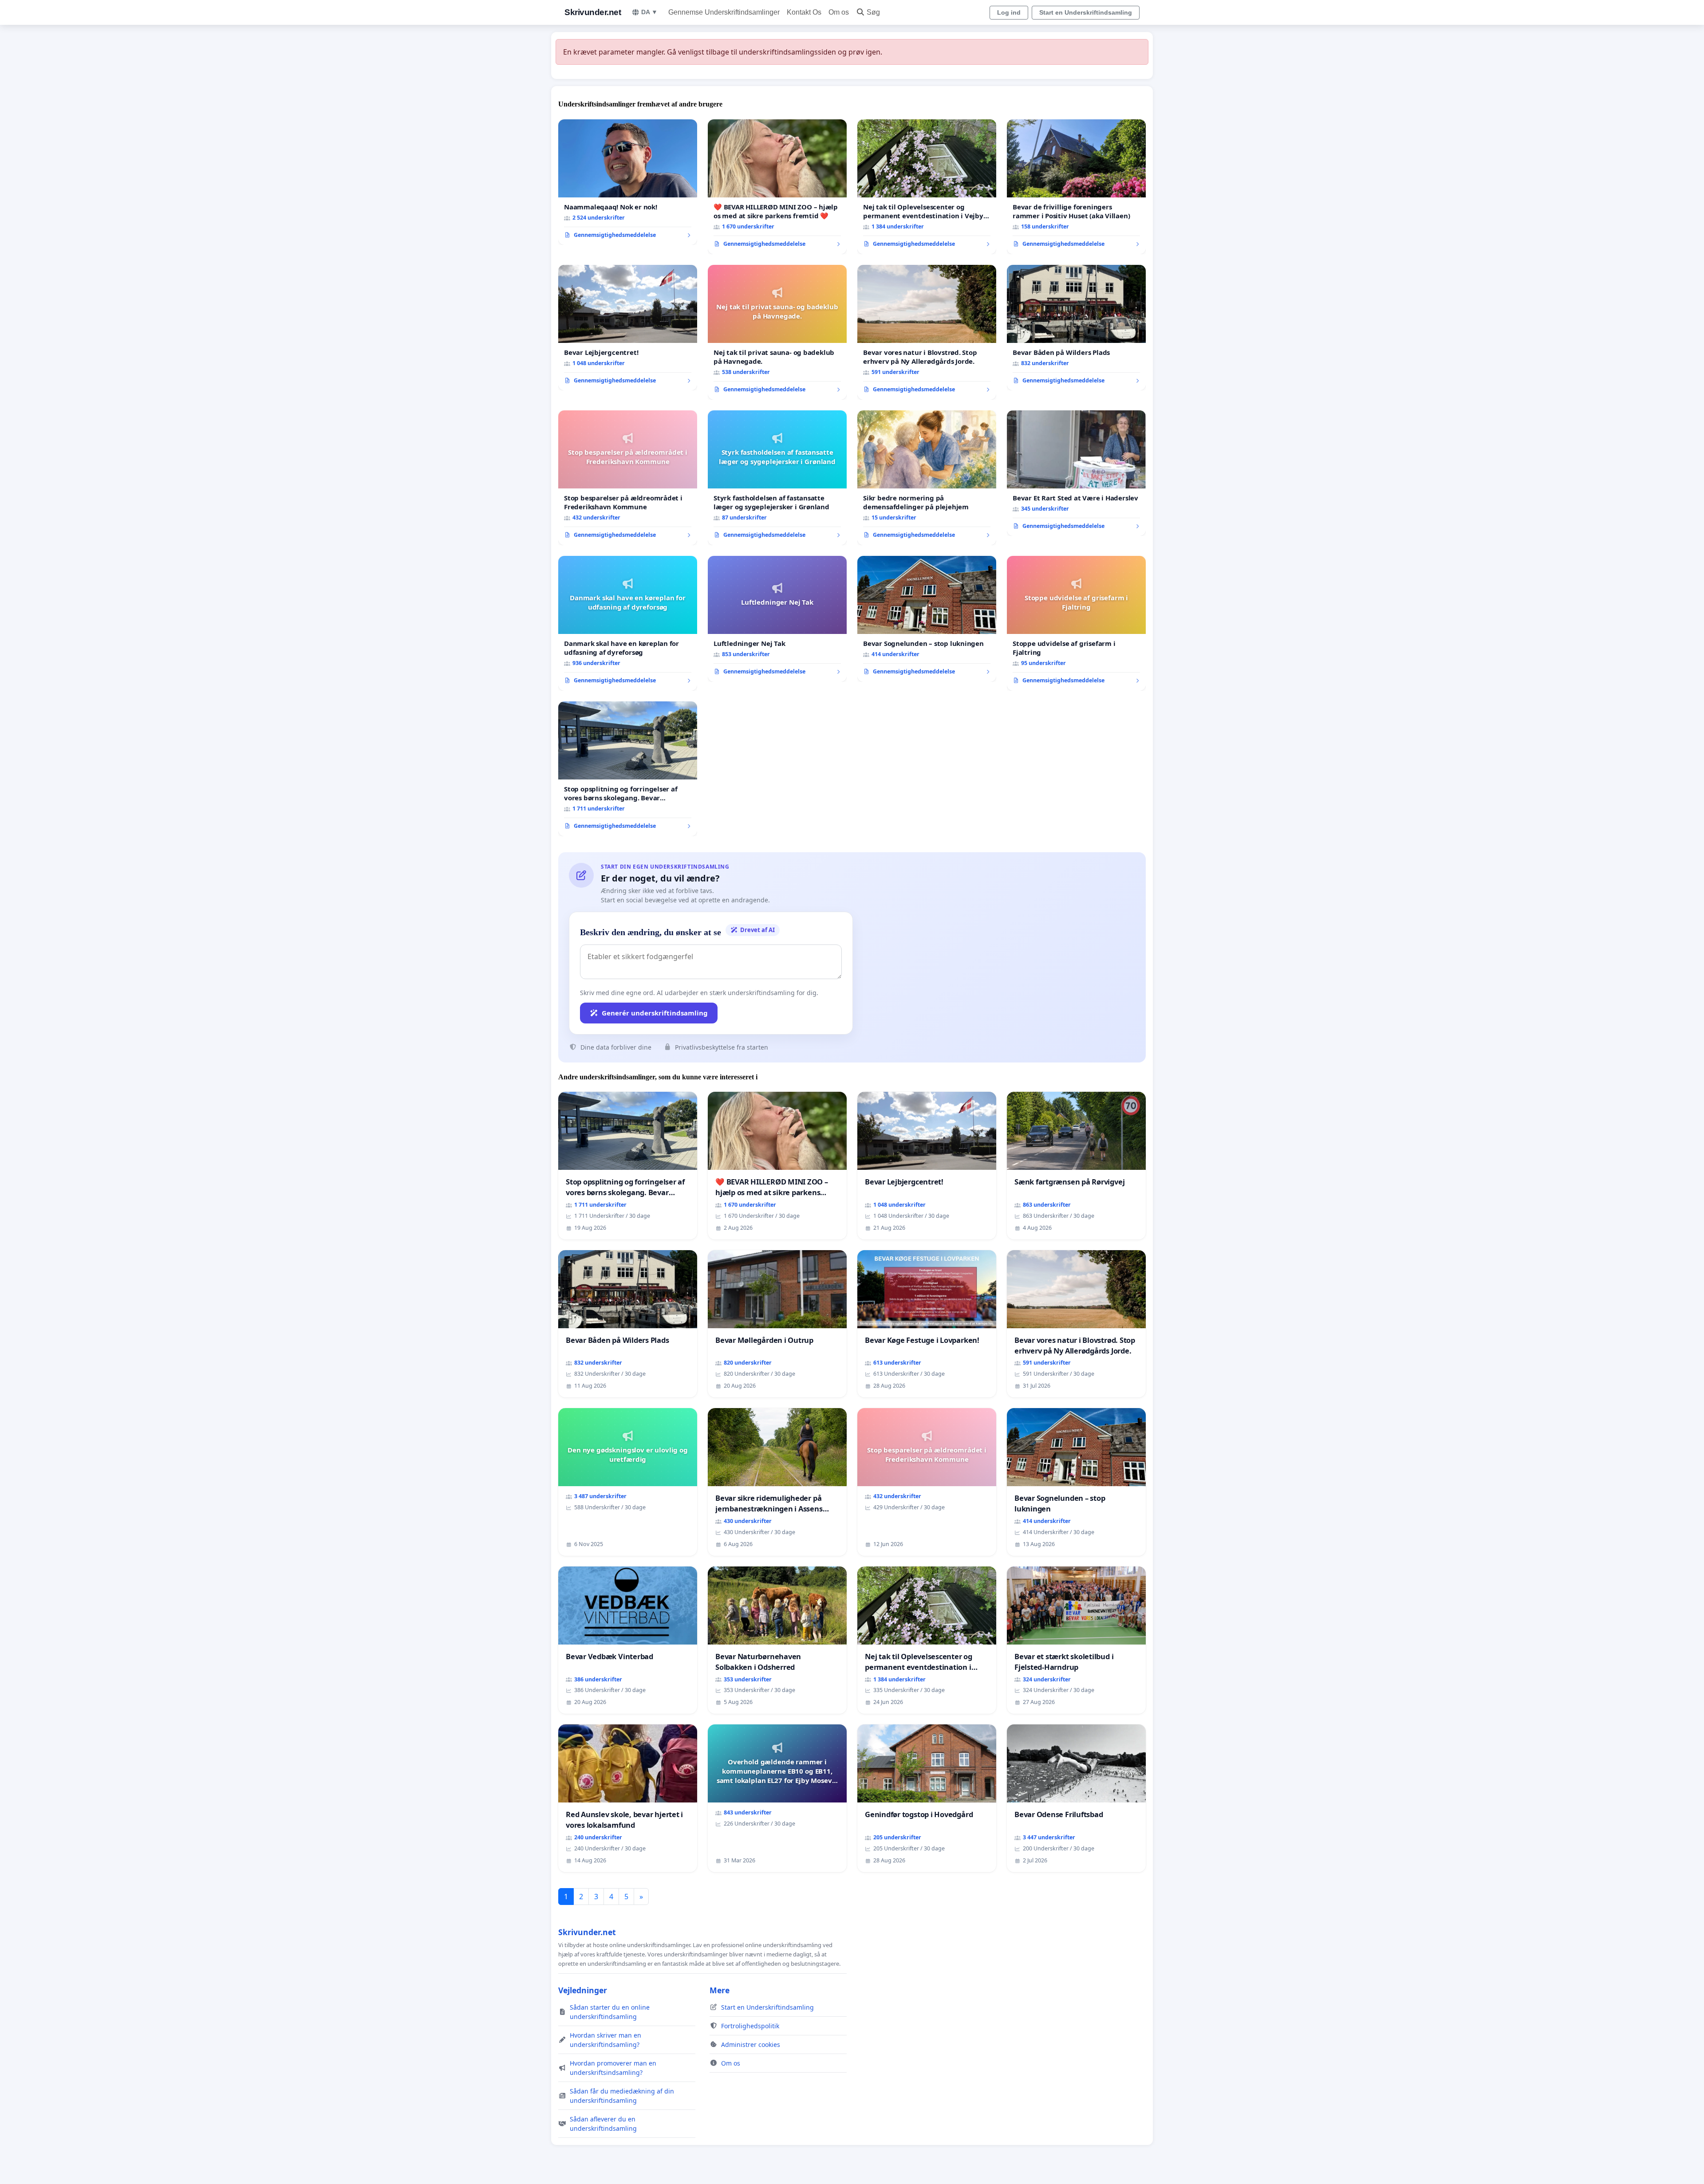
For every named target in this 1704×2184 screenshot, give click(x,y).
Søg (873, 12)
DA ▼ (649, 12)
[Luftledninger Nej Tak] (777, 619)
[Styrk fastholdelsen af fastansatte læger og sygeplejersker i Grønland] (777, 478)
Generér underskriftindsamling (655, 1013)
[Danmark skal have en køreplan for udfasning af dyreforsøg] (628, 623)
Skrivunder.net (593, 12)
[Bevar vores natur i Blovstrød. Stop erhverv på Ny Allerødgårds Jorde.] (927, 332)
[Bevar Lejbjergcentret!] (628, 328)
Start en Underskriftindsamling (1086, 12)
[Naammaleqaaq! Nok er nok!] (628, 182)
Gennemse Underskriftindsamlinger (724, 12)
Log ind (1009, 12)
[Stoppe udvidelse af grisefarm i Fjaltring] (1076, 623)
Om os (839, 12)
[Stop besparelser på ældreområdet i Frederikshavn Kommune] (628, 478)
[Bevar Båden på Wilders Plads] (1076, 328)
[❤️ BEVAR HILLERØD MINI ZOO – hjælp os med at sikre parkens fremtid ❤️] (777, 187)
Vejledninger (583, 1990)
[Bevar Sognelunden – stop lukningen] (927, 619)
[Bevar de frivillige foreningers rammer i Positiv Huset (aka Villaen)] (1076, 187)
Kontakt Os (804, 12)
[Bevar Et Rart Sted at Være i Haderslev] (1076, 473)
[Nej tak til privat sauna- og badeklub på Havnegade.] (777, 332)
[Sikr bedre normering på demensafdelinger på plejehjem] (927, 478)
